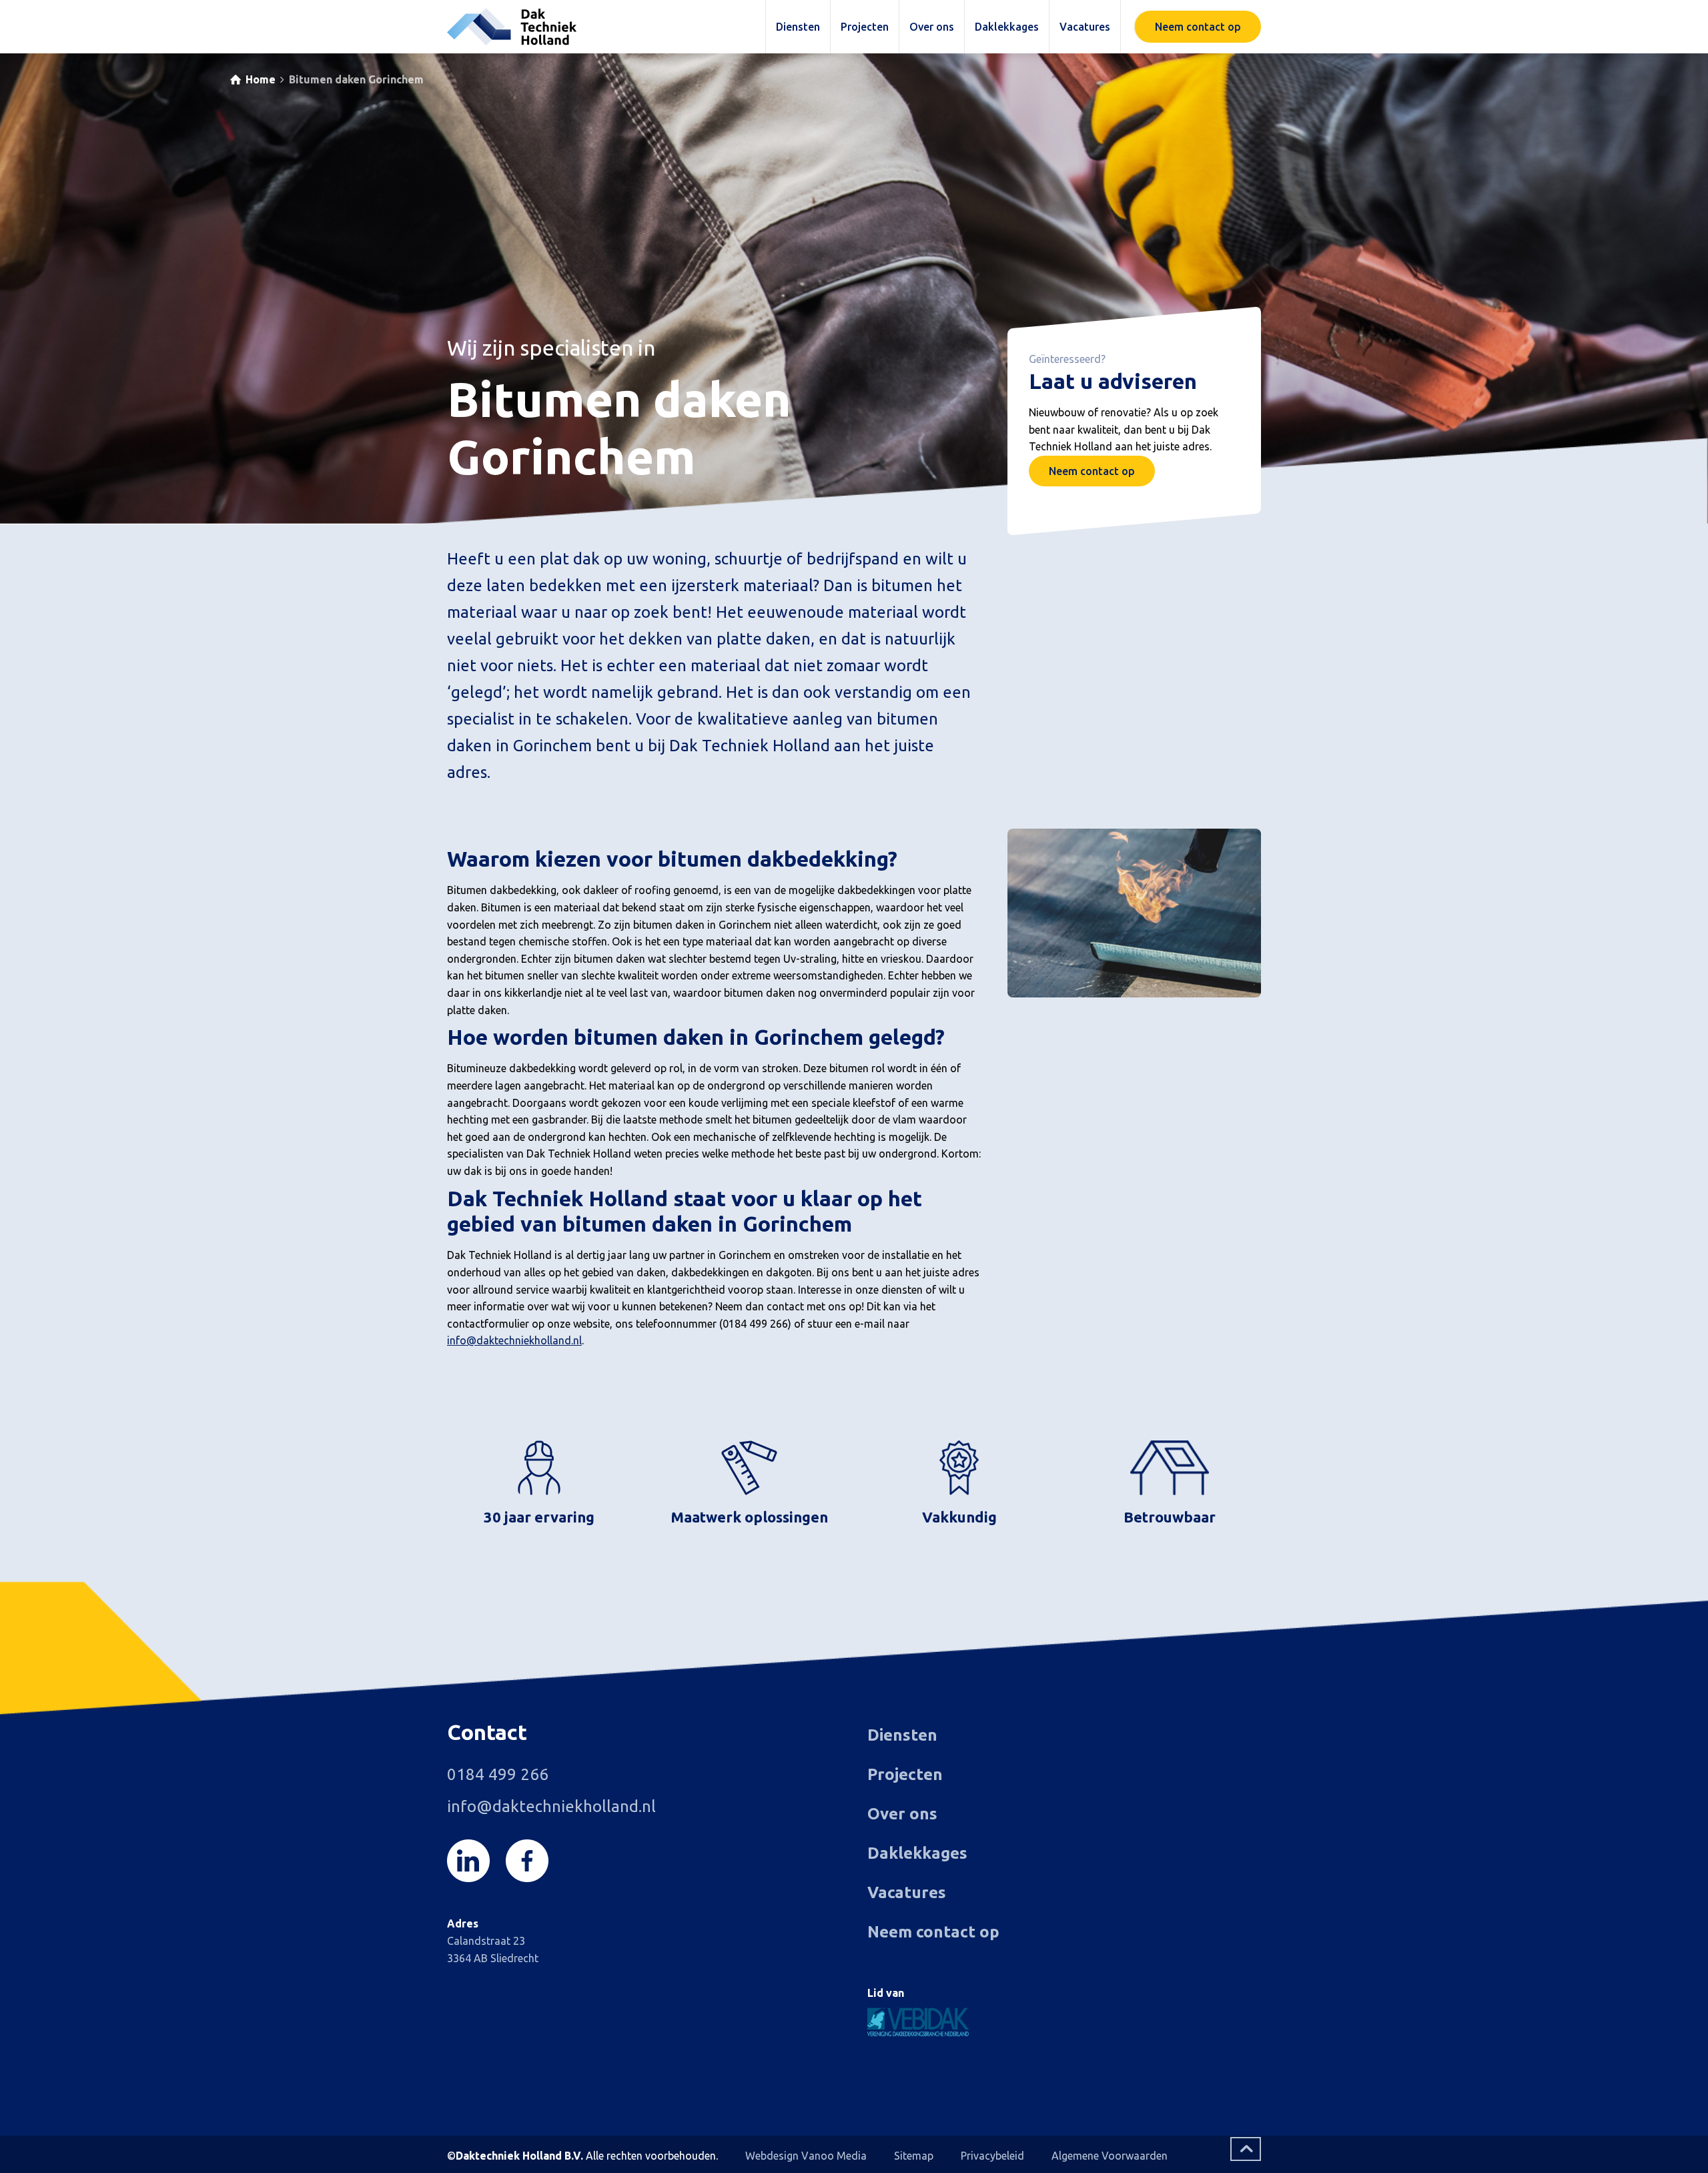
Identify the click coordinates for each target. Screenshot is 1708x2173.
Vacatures (907, 1892)
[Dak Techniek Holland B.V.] (512, 27)
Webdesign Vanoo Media (806, 2156)
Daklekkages (917, 1853)
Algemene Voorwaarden (1110, 2156)
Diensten (902, 1735)
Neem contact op (1092, 471)
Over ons (902, 1814)
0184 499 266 (498, 1774)
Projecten (905, 1774)
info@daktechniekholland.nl (514, 1340)
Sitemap (914, 2156)
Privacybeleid (992, 2156)
